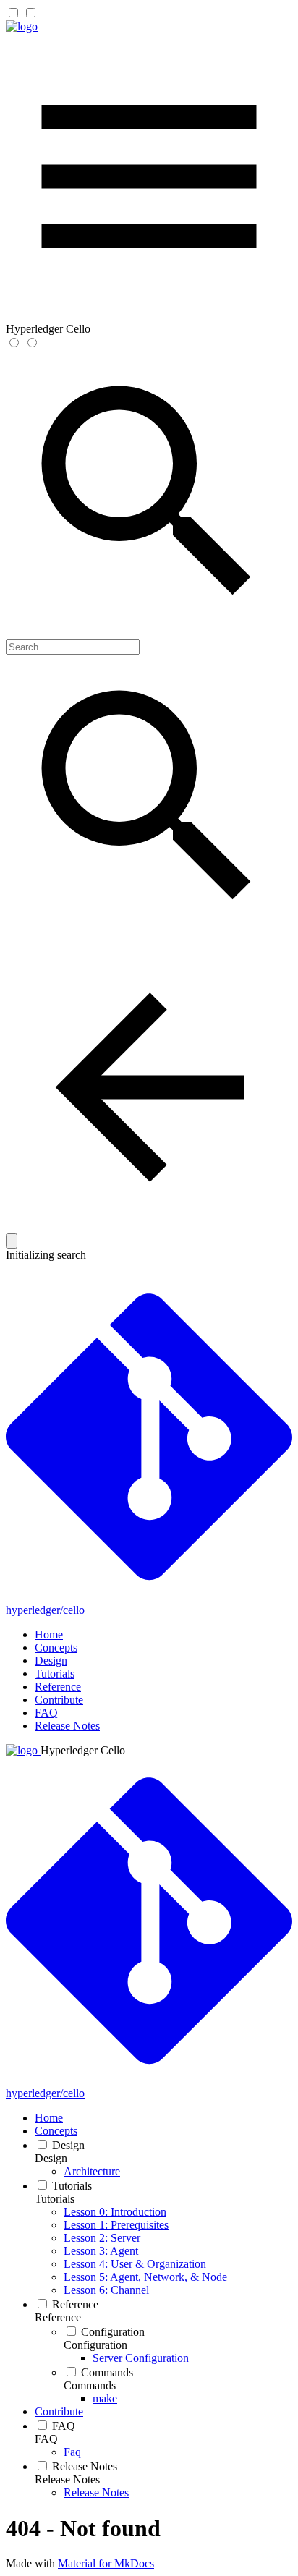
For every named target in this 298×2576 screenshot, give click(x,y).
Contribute (59, 1700)
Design (51, 1661)
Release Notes (67, 1726)
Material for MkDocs (106, 2563)
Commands (90, 2385)
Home (49, 1635)
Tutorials (55, 1674)
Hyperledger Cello (83, 1750)
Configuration (95, 2345)
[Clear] (12, 1241)
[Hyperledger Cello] (22, 26)
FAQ (46, 1713)
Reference (58, 1687)
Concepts (56, 1648)
